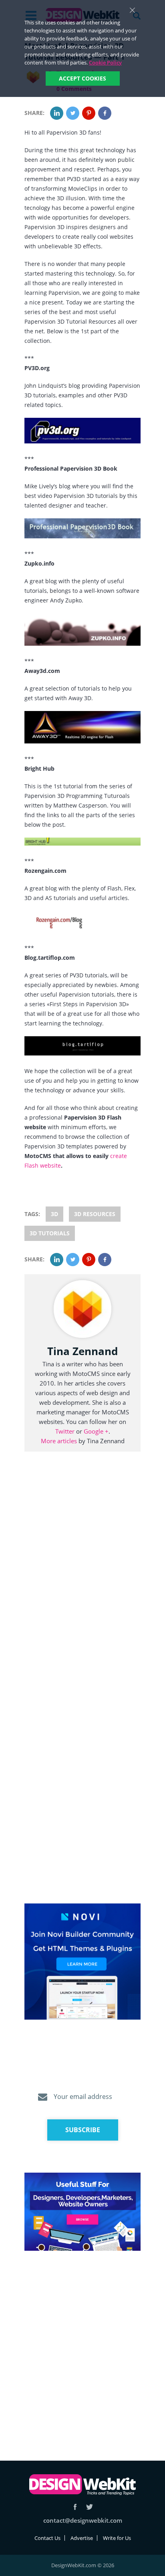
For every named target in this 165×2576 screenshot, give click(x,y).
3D (54, 1214)
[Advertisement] (82, 2346)
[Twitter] (73, 113)
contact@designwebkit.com (83, 2520)
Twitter (65, 1431)
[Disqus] (82, 1578)
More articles (59, 1441)
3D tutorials (50, 1233)
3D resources (95, 1214)
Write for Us (117, 2538)
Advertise (82, 2538)
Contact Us (47, 2538)
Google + (96, 1431)
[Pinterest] (89, 113)
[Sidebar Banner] (82, 1962)
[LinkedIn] (57, 113)
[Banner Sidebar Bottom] (82, 2212)
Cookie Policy (105, 62)
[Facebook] (105, 113)
